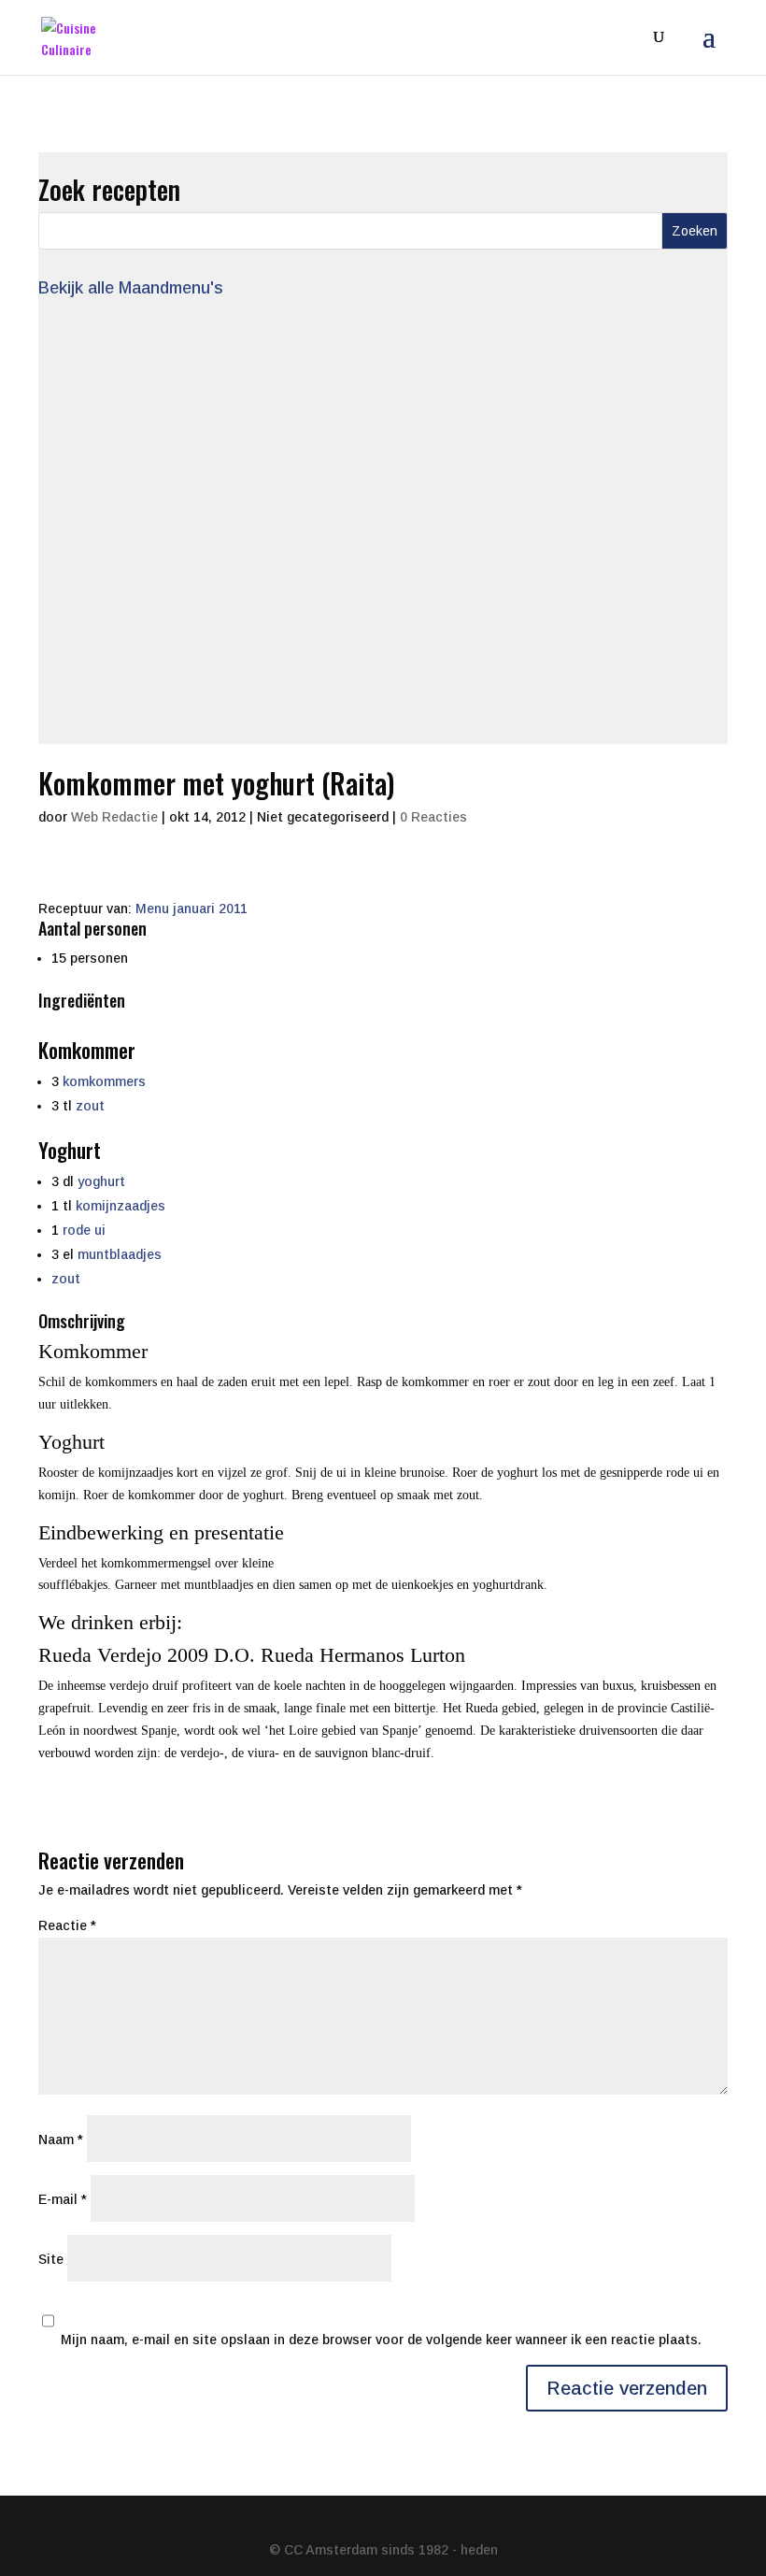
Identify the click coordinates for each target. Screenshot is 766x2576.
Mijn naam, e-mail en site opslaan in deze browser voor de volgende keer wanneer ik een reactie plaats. (381, 2340)
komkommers (104, 1081)
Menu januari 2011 (191, 909)
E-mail (63, 2198)
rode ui (84, 1230)
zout (90, 1106)
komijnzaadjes (121, 1206)
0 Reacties (433, 817)
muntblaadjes (120, 1254)
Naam (61, 2139)
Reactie (67, 1925)
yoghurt (101, 1181)
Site (51, 2258)
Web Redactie (114, 817)
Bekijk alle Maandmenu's (131, 288)
